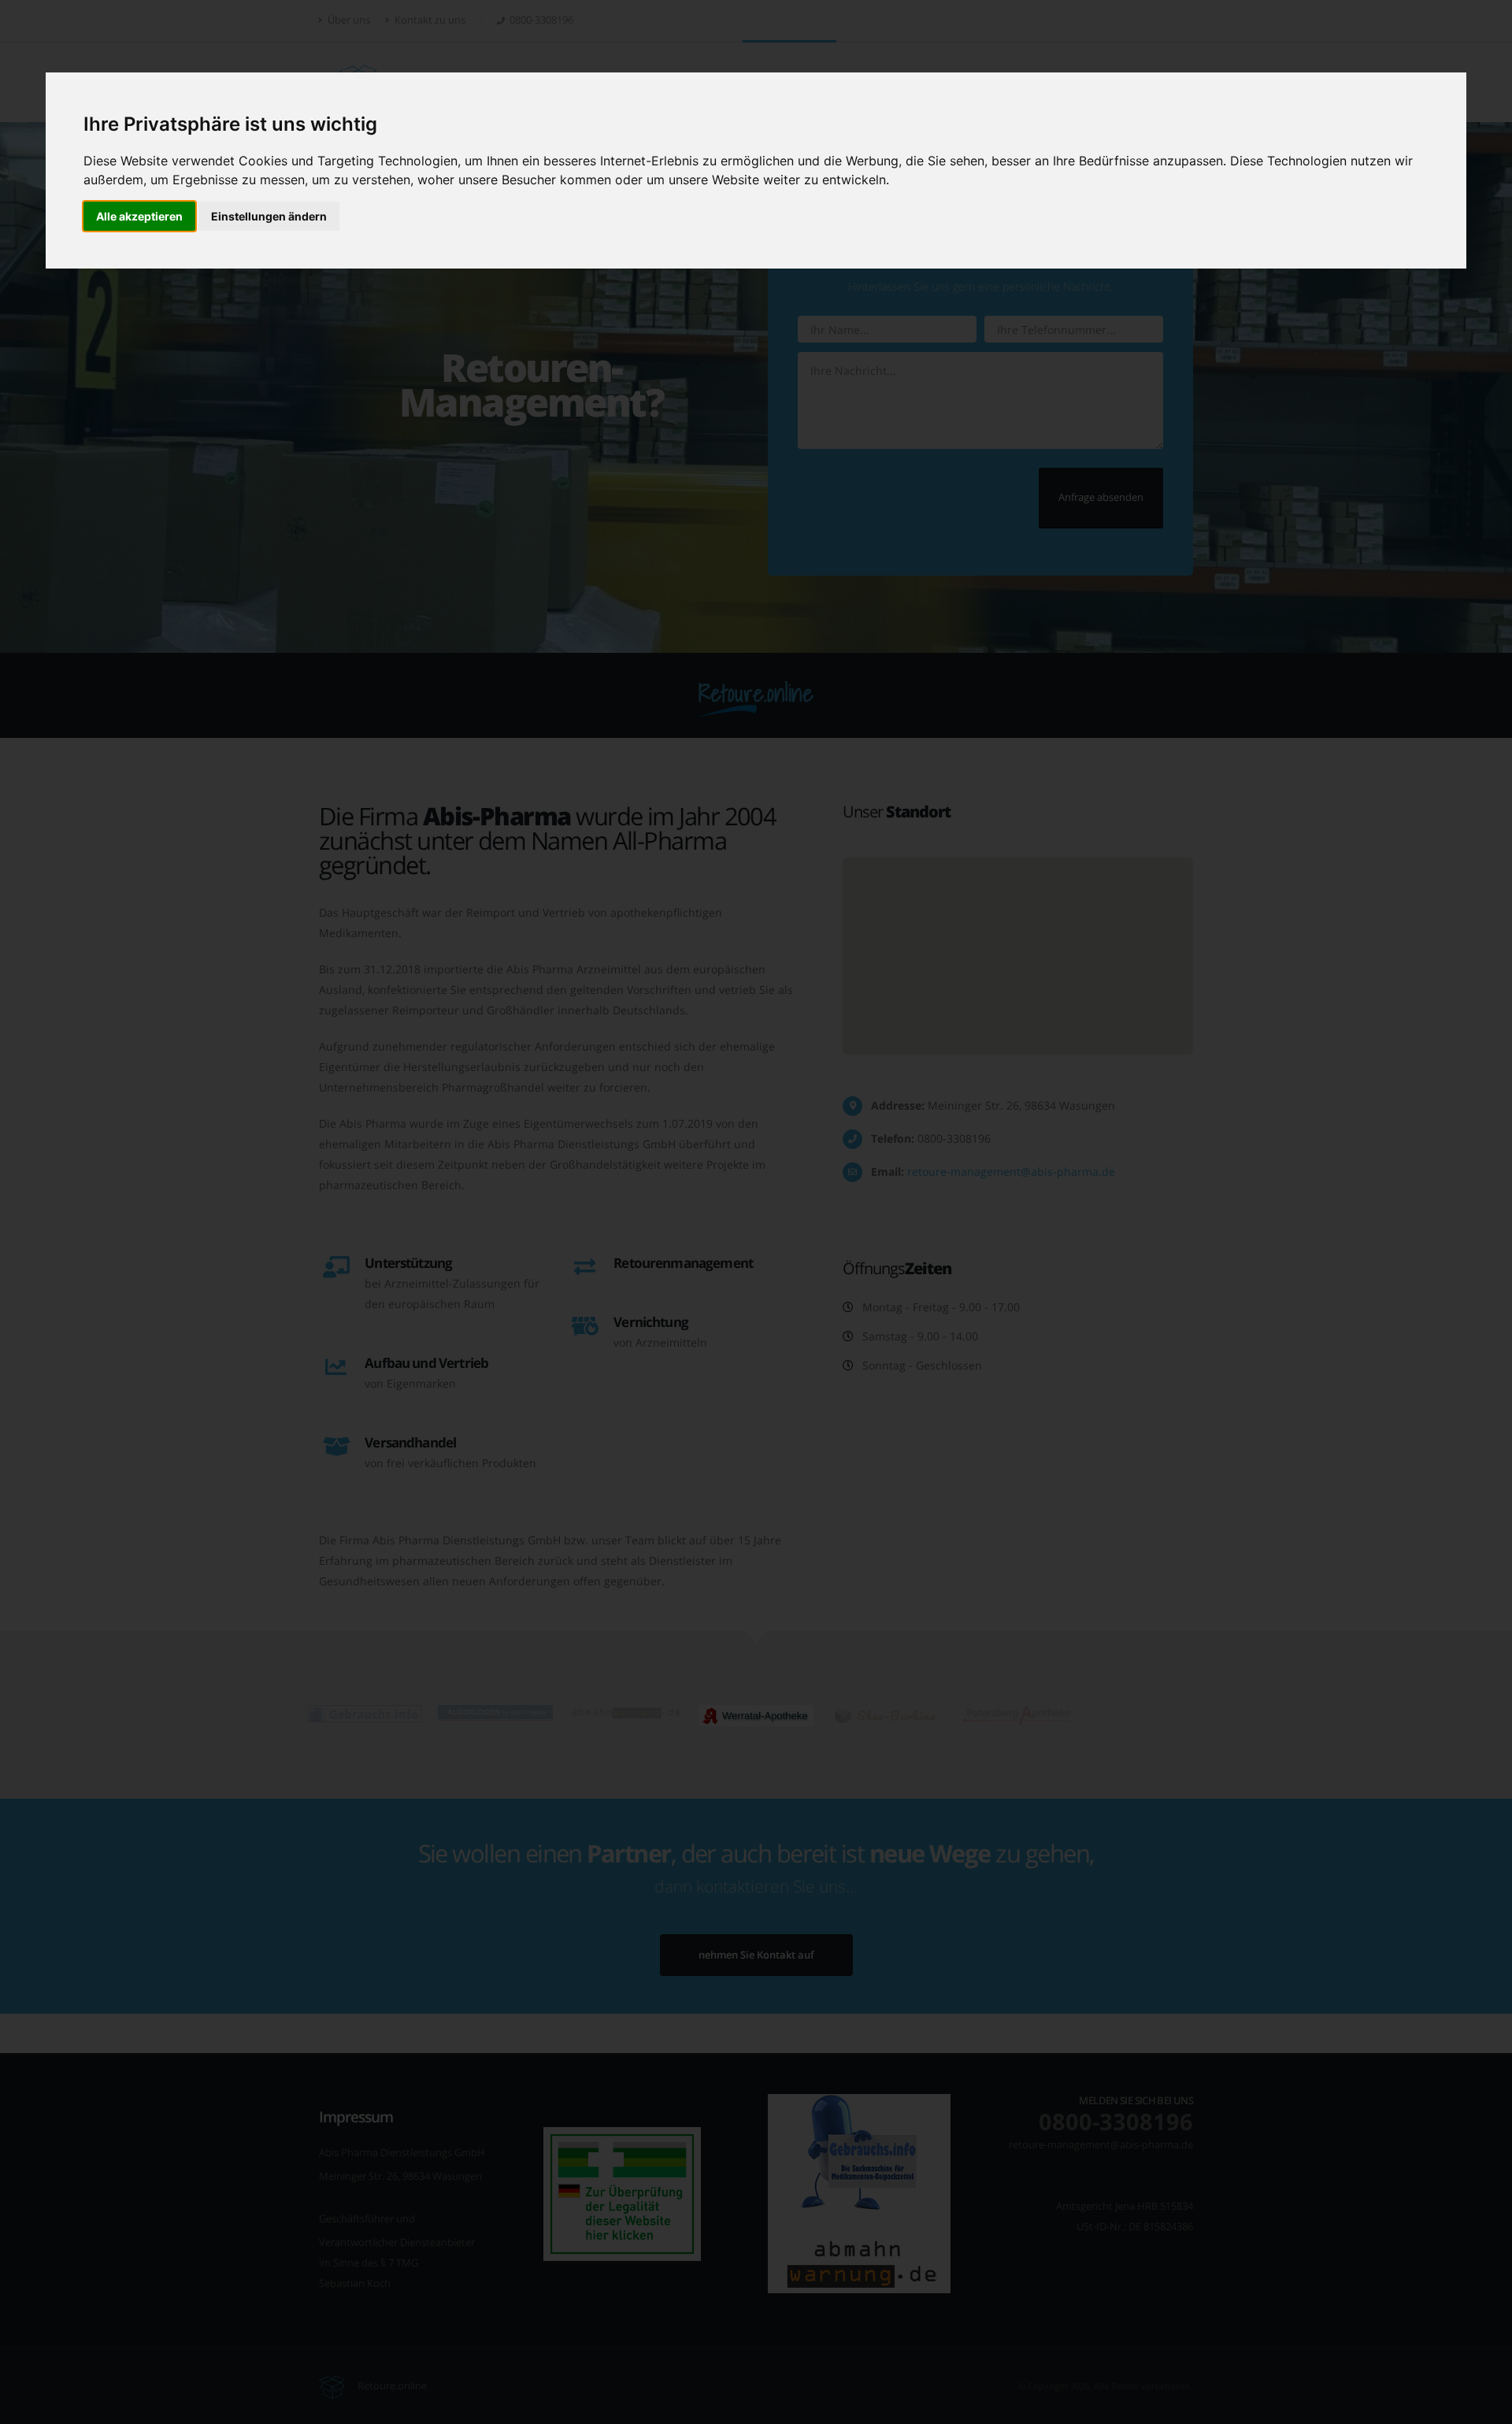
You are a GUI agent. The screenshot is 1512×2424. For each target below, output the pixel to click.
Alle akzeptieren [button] (139, 216)
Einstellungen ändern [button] (269, 216)
